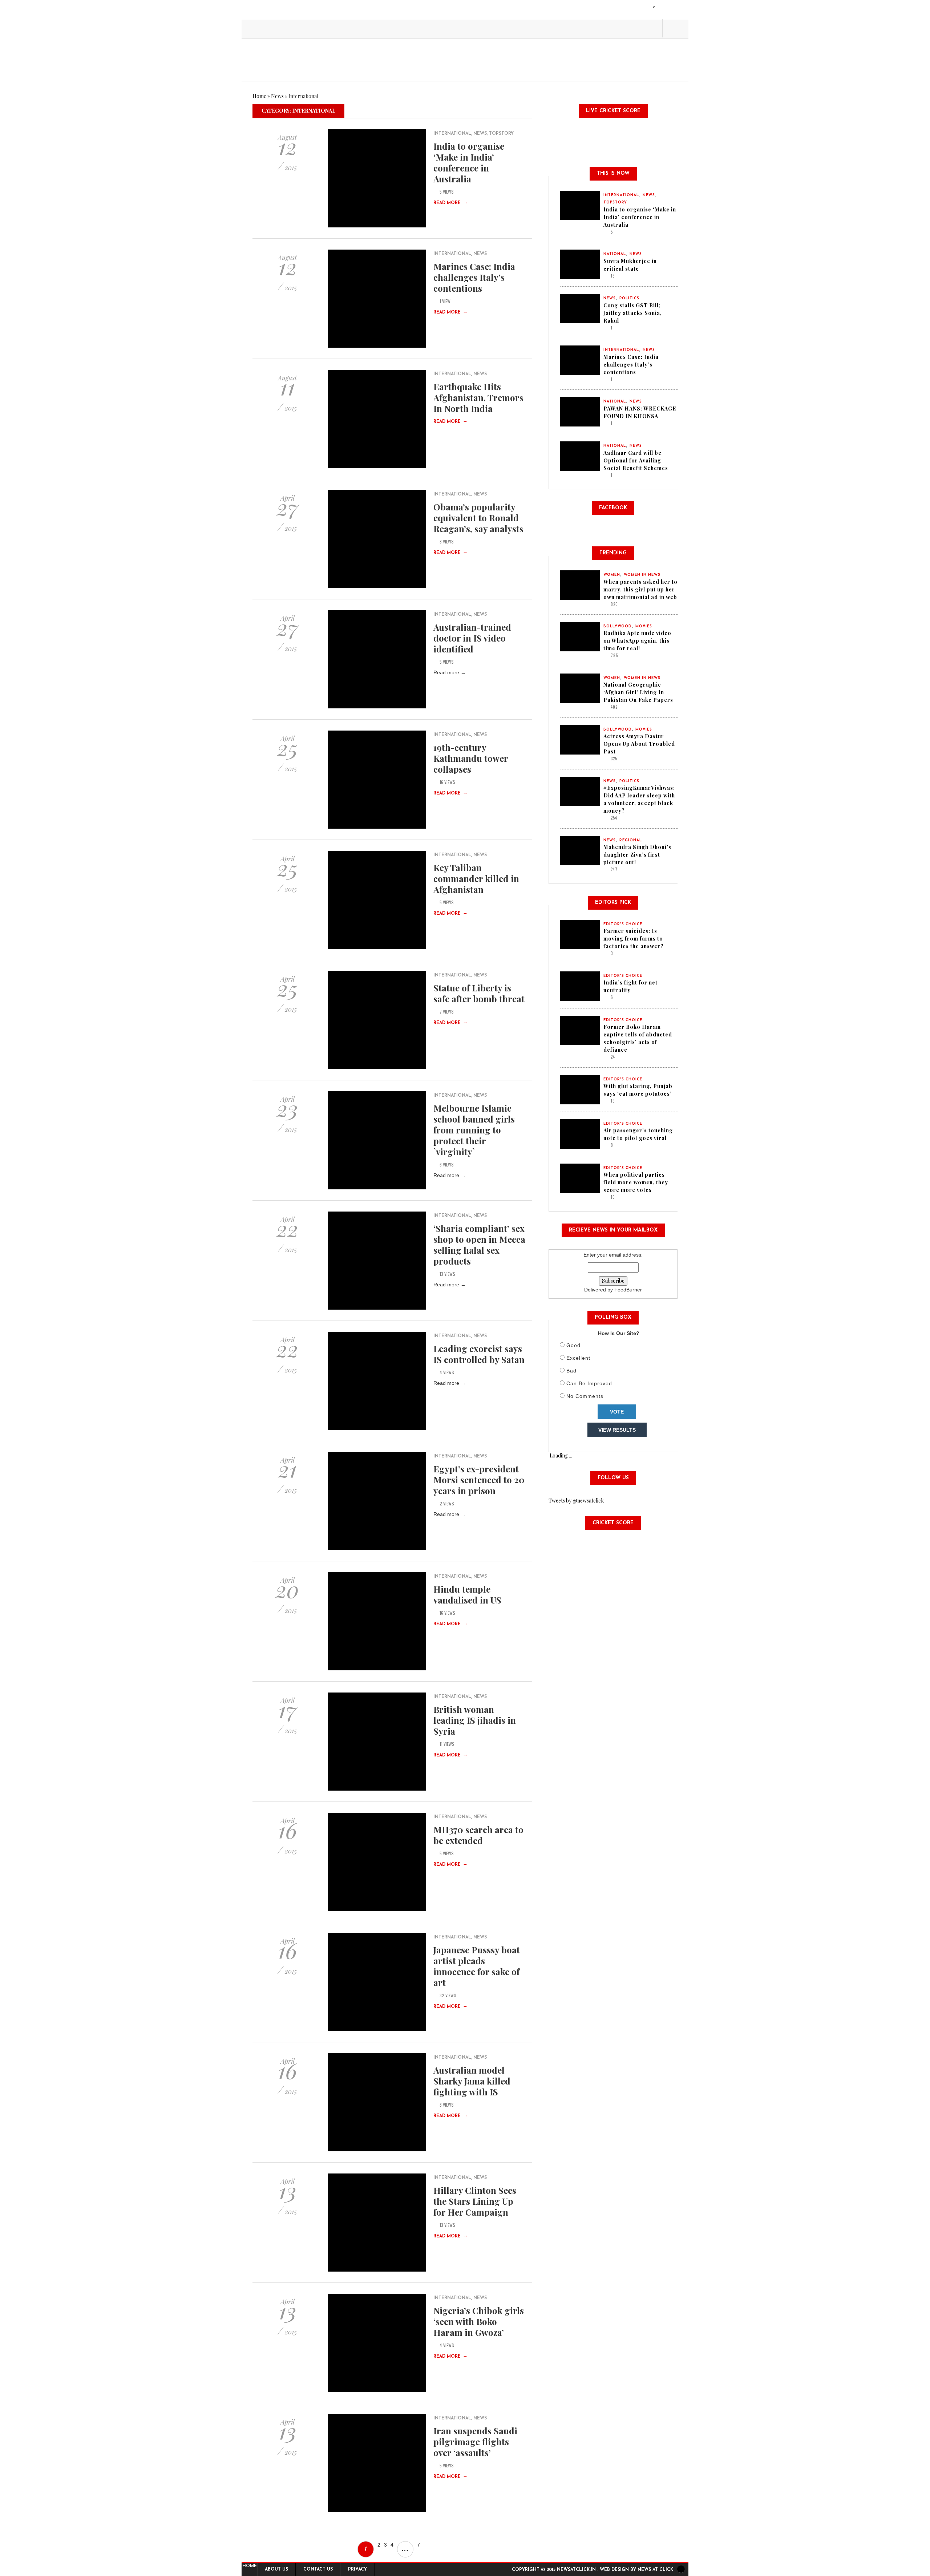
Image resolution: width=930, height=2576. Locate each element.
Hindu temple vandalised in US (467, 1594)
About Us (276, 2569)
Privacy (357, 2569)
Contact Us (318, 2569)
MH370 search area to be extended (478, 1835)
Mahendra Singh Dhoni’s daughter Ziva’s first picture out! (637, 855)
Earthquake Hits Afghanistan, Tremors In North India (478, 397)
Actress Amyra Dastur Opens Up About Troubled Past (639, 744)
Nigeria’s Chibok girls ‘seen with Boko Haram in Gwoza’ (479, 2321)
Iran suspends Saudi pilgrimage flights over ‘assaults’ (475, 2442)
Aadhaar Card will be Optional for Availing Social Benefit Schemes (636, 460)
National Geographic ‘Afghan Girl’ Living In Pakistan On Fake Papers (638, 692)
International (452, 134)
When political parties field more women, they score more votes (636, 1182)
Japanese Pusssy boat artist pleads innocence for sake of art (477, 1966)
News (277, 96)
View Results (617, 1430)
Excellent (578, 1358)
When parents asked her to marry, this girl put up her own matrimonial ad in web (640, 589)
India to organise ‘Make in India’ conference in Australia (469, 162)
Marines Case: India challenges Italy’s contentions (474, 277)
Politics (629, 298)
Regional (631, 840)
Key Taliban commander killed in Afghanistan (476, 878)
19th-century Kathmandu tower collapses (471, 758)
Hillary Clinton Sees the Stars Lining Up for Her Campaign (475, 2201)
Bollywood (618, 626)
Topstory (501, 134)
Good (573, 1345)
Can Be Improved (589, 1383)
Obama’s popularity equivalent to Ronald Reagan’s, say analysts (478, 518)
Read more (450, 203)
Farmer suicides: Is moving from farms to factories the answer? (634, 939)
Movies (644, 626)
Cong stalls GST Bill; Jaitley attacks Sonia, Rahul (633, 313)
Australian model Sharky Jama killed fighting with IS (472, 2081)
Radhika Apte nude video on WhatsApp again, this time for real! (637, 641)
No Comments (585, 1396)
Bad (571, 1371)
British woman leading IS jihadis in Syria (475, 1720)
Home (259, 96)
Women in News (642, 575)
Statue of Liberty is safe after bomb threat (479, 993)
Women (612, 575)
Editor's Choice (623, 924)
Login (654, 7)
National (615, 254)
